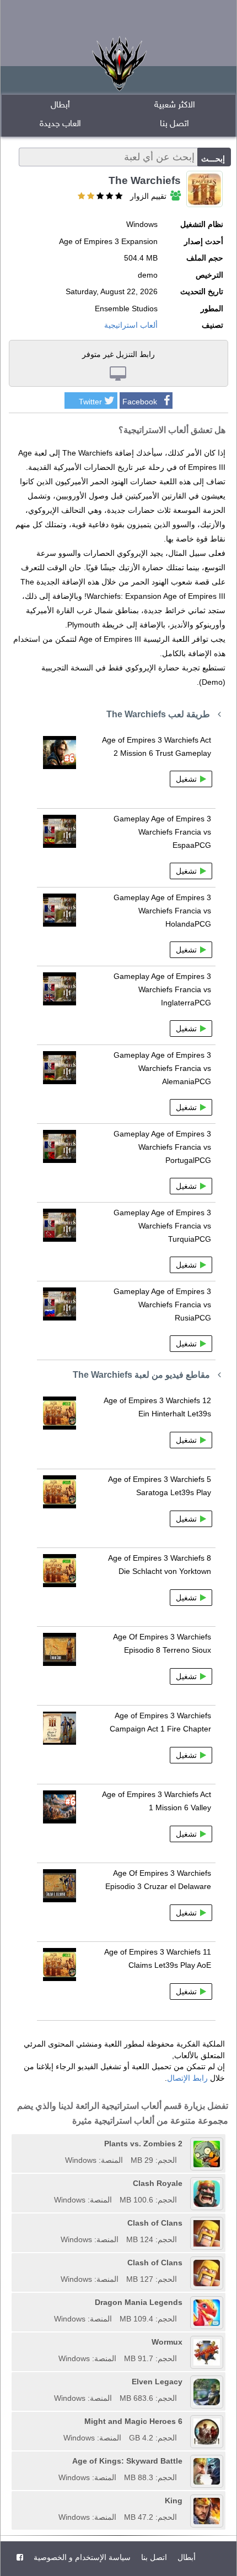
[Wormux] (55, 2342)
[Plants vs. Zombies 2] (61, 2144)
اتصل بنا (174, 124)
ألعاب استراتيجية (131, 325)
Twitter (90, 402)
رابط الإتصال (187, 2078)
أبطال (60, 105)
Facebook (140, 402)
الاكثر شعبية (175, 105)
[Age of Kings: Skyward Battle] (55, 2461)
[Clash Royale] (50, 2183)
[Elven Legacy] (50, 2382)
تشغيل (186, 779)
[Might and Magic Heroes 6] (60, 2421)
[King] (55, 2501)
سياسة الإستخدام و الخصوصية (81, 2557)
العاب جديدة (60, 124)
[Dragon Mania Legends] (50, 2302)
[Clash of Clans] (57, 2223)
